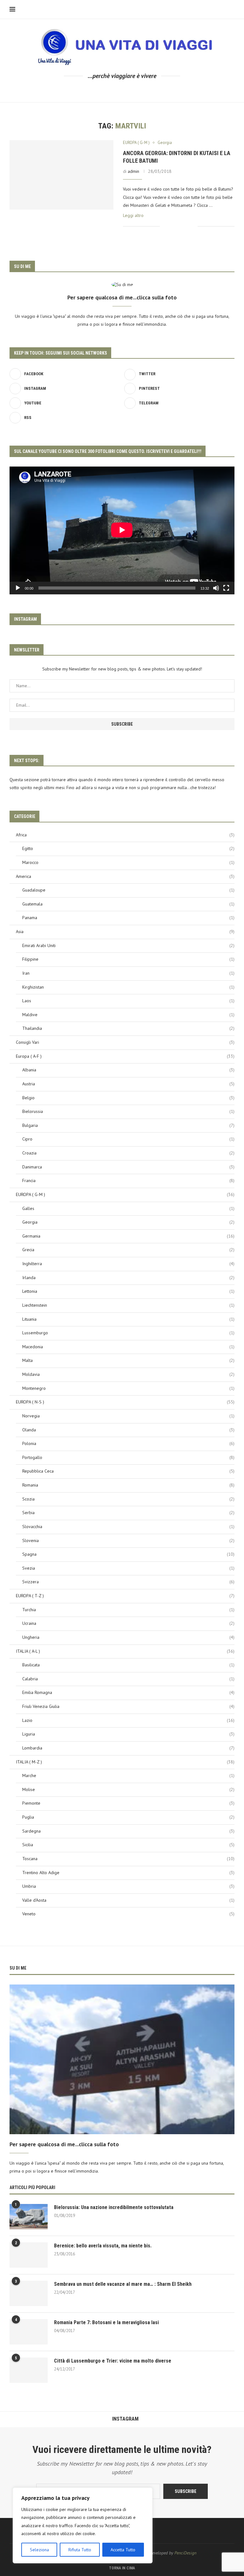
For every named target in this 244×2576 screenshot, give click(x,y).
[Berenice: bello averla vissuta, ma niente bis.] (29, 2255)
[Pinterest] (118, 90)
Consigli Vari (125, 1042)
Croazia (128, 1153)
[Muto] (216, 588)
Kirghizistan (128, 987)
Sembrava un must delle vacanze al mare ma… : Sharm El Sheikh (123, 2284)
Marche (128, 1775)
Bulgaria (128, 1125)
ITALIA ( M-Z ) (125, 1762)
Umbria (128, 1886)
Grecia (128, 1250)
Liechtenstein (128, 1305)
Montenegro (128, 1388)
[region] (83, 2525)
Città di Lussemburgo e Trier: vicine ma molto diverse (113, 2361)
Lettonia (128, 1291)
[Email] (136, 90)
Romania (128, 1485)
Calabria (128, 1679)
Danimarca (128, 1167)
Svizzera (128, 1582)
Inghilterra (128, 1264)
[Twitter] (100, 90)
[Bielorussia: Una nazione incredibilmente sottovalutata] (29, 2217)
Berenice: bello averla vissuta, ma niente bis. (103, 2246)
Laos (128, 1001)
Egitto (128, 848)
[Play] (18, 588)
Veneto (128, 1914)
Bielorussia (128, 1111)
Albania (128, 1070)
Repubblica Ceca (128, 1471)
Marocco (128, 862)
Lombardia (128, 1748)
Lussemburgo (128, 1333)
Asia (125, 932)
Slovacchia (128, 1527)
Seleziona (39, 2550)
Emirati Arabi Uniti (128, 945)
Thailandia (128, 1028)
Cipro (128, 1139)
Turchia (128, 1610)
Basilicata (128, 1665)
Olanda (128, 1430)
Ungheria (128, 1637)
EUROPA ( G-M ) (125, 1194)
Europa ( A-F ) (125, 1056)
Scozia (128, 1499)
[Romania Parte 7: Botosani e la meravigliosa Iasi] (29, 2332)
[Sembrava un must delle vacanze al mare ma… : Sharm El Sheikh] (29, 2293)
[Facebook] (91, 90)
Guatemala (128, 904)
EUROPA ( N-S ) (125, 1402)
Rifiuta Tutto (80, 2550)
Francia (128, 1180)
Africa (125, 835)
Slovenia (128, 1540)
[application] (122, 530)
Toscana (128, 1859)
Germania (128, 1236)
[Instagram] (109, 90)
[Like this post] (165, 226)
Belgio (128, 1098)
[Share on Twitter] (179, 226)
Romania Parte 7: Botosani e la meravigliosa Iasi (106, 2322)
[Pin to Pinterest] (186, 226)
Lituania (128, 1319)
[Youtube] (127, 90)
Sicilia (128, 1845)
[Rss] (153, 90)
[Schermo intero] (226, 588)
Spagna (128, 1554)
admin (133, 171)
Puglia (128, 1817)
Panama (128, 918)
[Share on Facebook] (173, 226)
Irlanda (128, 1278)
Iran (128, 973)
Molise (128, 1789)
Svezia (128, 1568)
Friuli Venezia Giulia (128, 1706)
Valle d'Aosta (128, 1900)
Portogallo (128, 1457)
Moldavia (128, 1374)
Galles (128, 1208)
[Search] (231, 10)
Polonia (128, 1443)
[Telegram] (144, 90)
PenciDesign (185, 2553)
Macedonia (128, 1347)
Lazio (128, 1720)
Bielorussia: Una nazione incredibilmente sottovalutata (114, 2207)
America (125, 876)
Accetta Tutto (123, 2550)
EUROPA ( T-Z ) (125, 1596)
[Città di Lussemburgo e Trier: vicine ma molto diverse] (29, 2370)
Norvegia (128, 1416)
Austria (128, 1084)
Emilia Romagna (128, 1692)
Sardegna (128, 1831)
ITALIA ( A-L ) (125, 1651)
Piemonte (128, 1803)
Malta (128, 1360)
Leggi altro (133, 215)
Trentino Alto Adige (128, 1873)
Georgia (128, 1222)
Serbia (128, 1513)
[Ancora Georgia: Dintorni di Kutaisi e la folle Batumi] (61, 175)
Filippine (128, 959)
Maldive (128, 1015)
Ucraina (128, 1623)
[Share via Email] (193, 226)
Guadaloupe (128, 890)
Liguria (128, 1734)
